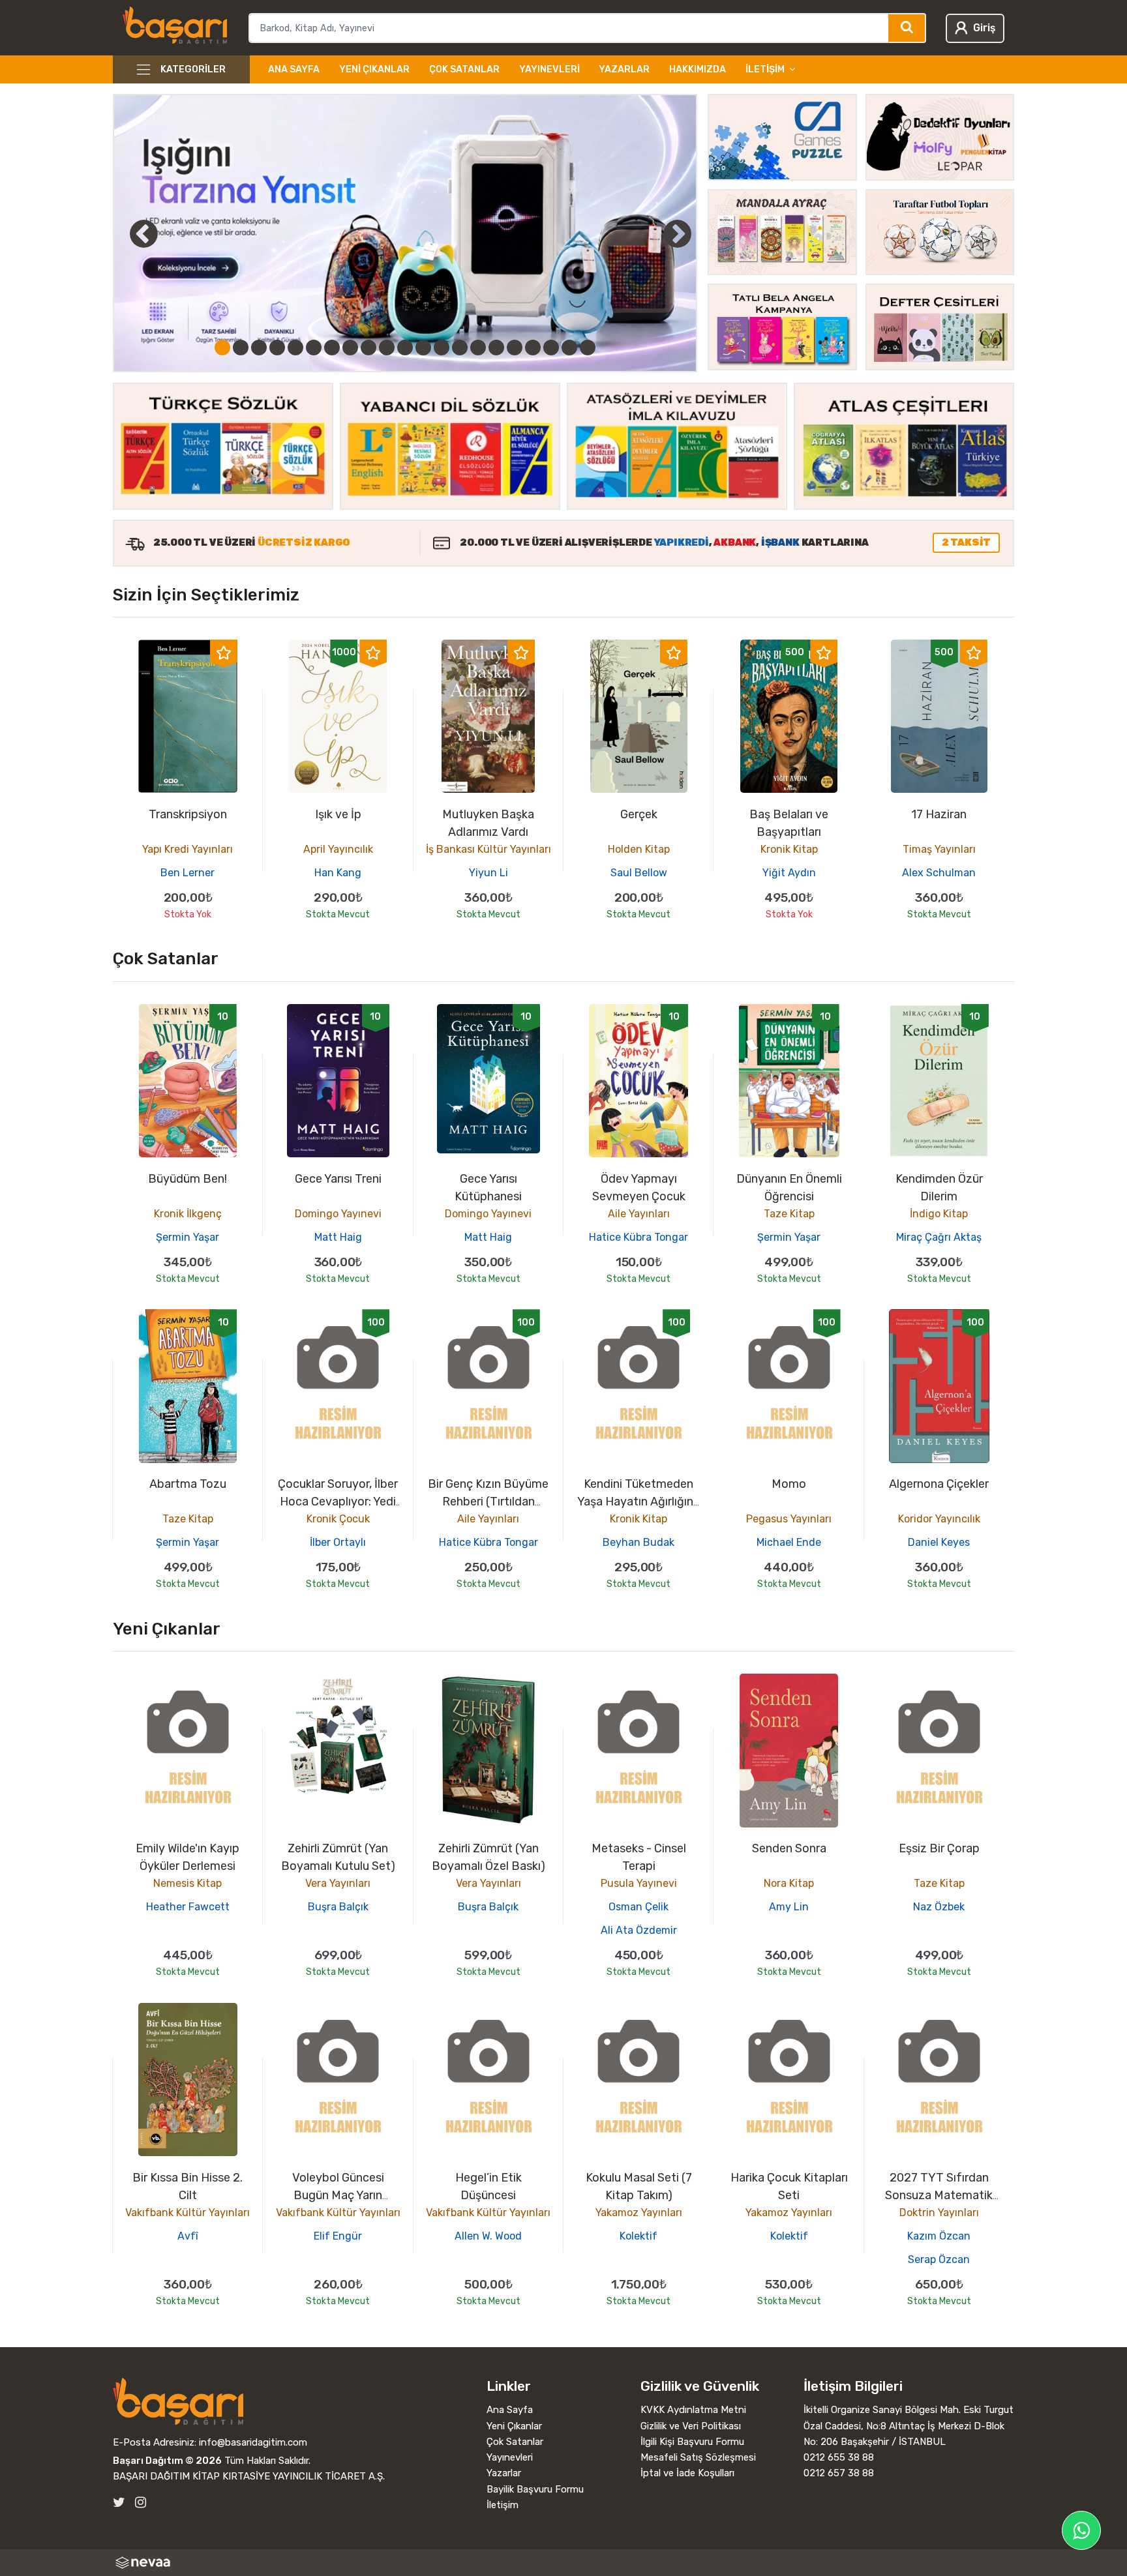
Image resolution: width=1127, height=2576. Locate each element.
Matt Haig (338, 1237)
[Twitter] (119, 2503)
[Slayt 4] (277, 348)
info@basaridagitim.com (253, 2442)
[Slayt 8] (350, 348)
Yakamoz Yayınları (639, 2213)
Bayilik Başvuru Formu (535, 2489)
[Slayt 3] (259, 348)
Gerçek (639, 814)
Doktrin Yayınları (939, 2213)
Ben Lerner (188, 873)
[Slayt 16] (496, 348)
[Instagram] (141, 2503)
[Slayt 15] (478, 348)
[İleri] (677, 233)
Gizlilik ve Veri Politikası (691, 2426)
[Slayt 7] (332, 348)
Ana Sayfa (294, 69)
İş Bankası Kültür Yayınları (488, 849)
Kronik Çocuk (338, 1519)
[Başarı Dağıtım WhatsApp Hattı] (1081, 2530)
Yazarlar (624, 69)
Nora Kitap (789, 1883)
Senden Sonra (789, 1848)
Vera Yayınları (338, 1883)
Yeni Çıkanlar (374, 69)
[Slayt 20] (569, 348)
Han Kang (338, 873)
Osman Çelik (639, 1907)
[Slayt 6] (314, 348)
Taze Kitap (789, 1214)
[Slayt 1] (222, 348)
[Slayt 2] (241, 348)
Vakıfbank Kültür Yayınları (188, 2213)
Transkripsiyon (188, 814)
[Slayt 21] (588, 348)
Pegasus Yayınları (789, 1519)
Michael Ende (789, 1542)
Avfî (188, 2236)
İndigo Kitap (939, 1214)
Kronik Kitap (789, 849)
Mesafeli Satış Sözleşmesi (698, 2457)
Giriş (984, 28)
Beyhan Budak (639, 1542)
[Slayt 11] (405, 348)
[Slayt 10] (387, 348)
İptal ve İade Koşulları (687, 2473)
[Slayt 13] (442, 348)
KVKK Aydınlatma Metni (693, 2410)
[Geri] (129, 233)
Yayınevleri (549, 69)
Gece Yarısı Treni (338, 1179)
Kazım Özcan (939, 2236)
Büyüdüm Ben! (188, 1179)
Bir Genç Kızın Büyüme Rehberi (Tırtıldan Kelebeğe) (488, 1502)
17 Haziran (939, 814)
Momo (789, 1484)
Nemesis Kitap (188, 1883)
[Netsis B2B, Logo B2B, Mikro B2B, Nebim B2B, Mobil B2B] (563, 2563)
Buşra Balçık (338, 1907)
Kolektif (639, 2236)
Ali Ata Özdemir (639, 1930)
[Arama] (908, 28)
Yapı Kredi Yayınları (188, 849)
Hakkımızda (698, 69)
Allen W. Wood (488, 2236)
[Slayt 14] (460, 348)
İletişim (503, 2505)
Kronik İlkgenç (188, 1214)
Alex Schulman (939, 873)
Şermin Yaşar (188, 1237)
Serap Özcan (939, 2259)
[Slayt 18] (533, 348)
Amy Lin (789, 1907)
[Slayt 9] (368, 348)
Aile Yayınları (639, 1214)
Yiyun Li (488, 873)
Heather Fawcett (188, 1907)
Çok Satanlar (464, 69)
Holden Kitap (639, 849)
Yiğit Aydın (789, 873)
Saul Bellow (639, 873)
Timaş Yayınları (939, 849)
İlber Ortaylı (338, 1542)
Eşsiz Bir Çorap (939, 1848)
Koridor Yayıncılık (939, 1519)
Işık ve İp (338, 814)
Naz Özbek (939, 1907)
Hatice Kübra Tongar (639, 1237)
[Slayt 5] (295, 348)
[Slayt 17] (515, 348)
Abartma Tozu (188, 1484)
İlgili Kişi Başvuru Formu (692, 2442)
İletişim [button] (765, 69)
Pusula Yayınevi (639, 1883)
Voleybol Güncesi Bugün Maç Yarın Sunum (338, 2195)
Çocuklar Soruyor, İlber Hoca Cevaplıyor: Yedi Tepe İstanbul (338, 1502)
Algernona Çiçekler (939, 1484)
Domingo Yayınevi (338, 1214)
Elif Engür (338, 2236)
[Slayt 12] (423, 348)
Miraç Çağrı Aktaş (939, 1237)
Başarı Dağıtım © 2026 (167, 2461)
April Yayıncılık (338, 849)
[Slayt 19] (551, 348)
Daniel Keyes (939, 1542)
